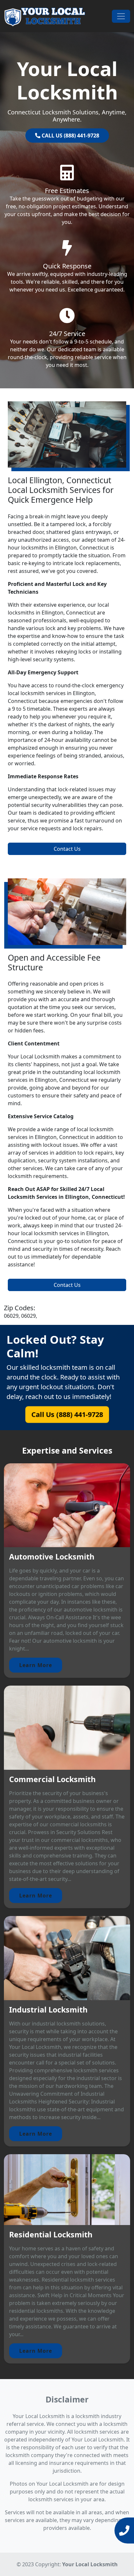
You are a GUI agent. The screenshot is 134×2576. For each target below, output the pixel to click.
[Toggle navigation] (121, 16)
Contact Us (67, 849)
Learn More (36, 1665)
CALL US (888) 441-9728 (70, 136)
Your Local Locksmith (90, 2564)
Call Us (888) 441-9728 (67, 1414)
